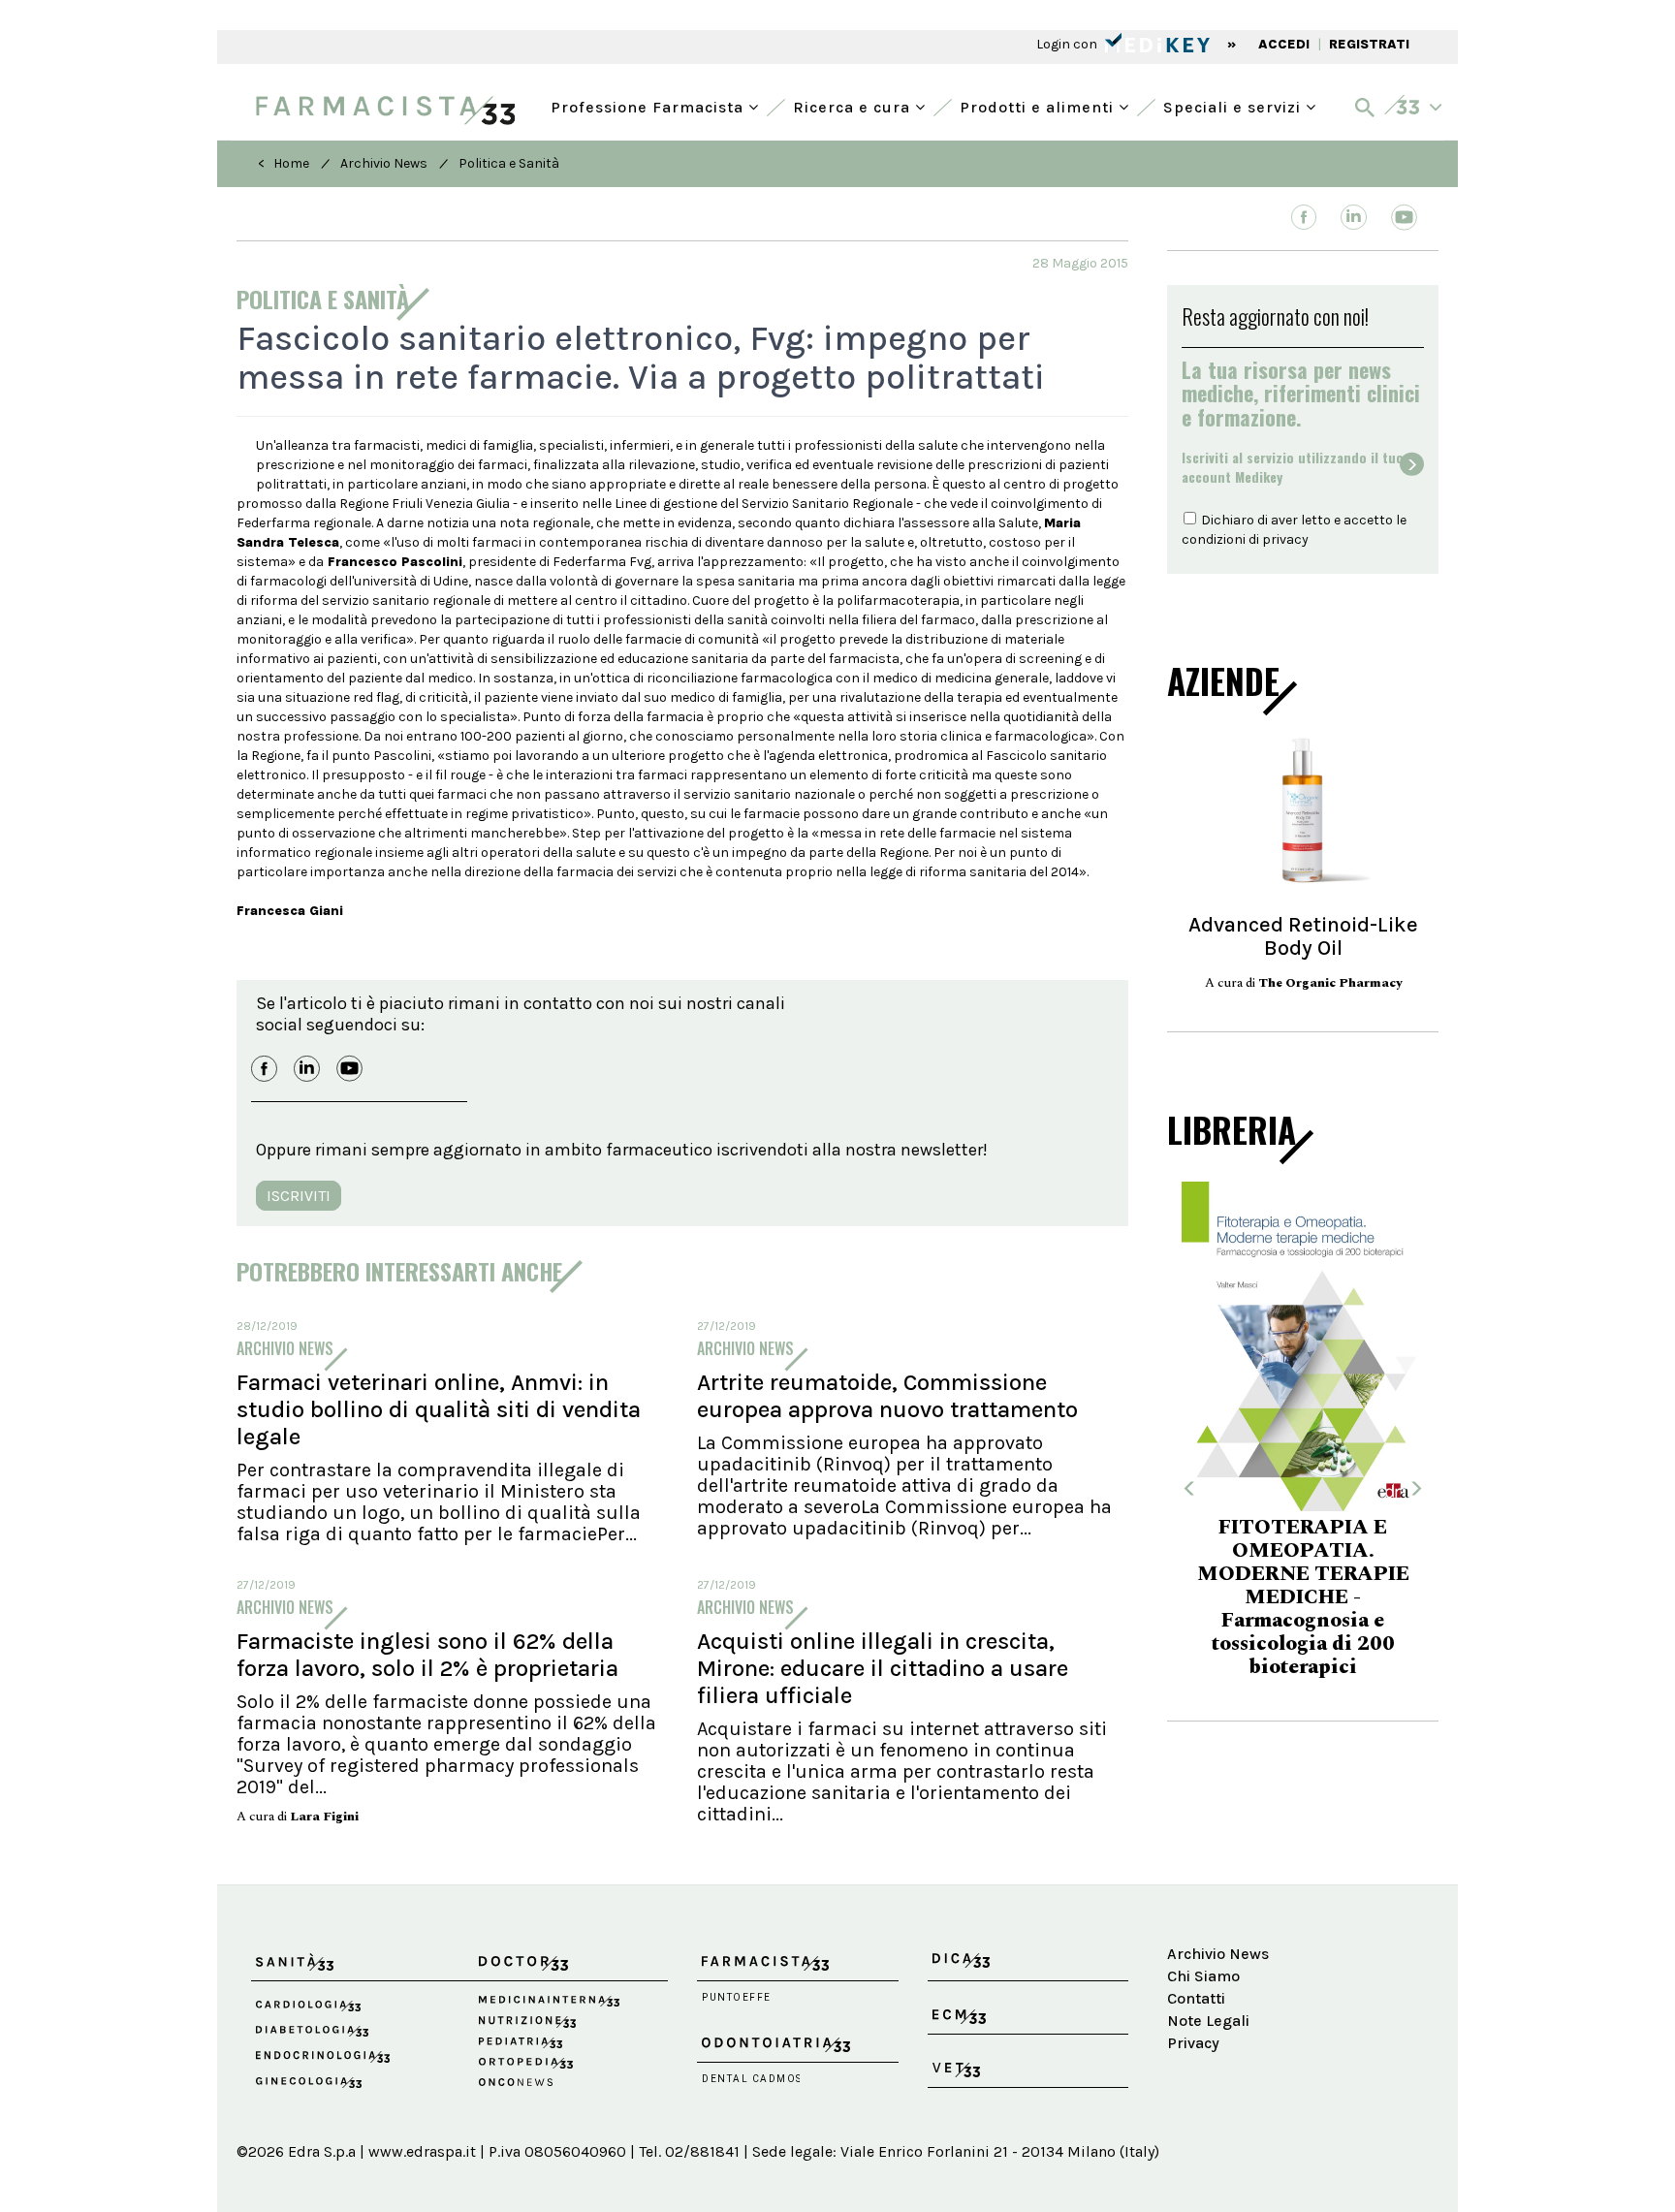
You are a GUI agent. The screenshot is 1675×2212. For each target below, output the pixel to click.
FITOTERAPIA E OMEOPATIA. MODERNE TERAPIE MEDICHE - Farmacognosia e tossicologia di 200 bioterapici (1303, 1597)
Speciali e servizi (1234, 105)
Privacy (1193, 2043)
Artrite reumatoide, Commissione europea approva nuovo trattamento (887, 1396)
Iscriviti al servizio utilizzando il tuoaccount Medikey (1293, 467)
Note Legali (1208, 2021)
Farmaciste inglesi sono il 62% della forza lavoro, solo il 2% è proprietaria (427, 1655)
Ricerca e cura (854, 105)
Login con (1068, 44)
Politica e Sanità (509, 163)
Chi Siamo (1203, 1976)
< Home (284, 163)
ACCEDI (1284, 44)
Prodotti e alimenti (1039, 105)
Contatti (1196, 1998)
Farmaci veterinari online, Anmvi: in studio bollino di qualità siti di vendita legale (439, 1409)
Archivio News (384, 163)
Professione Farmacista (649, 105)
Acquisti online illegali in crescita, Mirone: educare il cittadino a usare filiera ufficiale (883, 1668)
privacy (1285, 539)
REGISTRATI (1369, 44)
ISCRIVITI (299, 1196)
